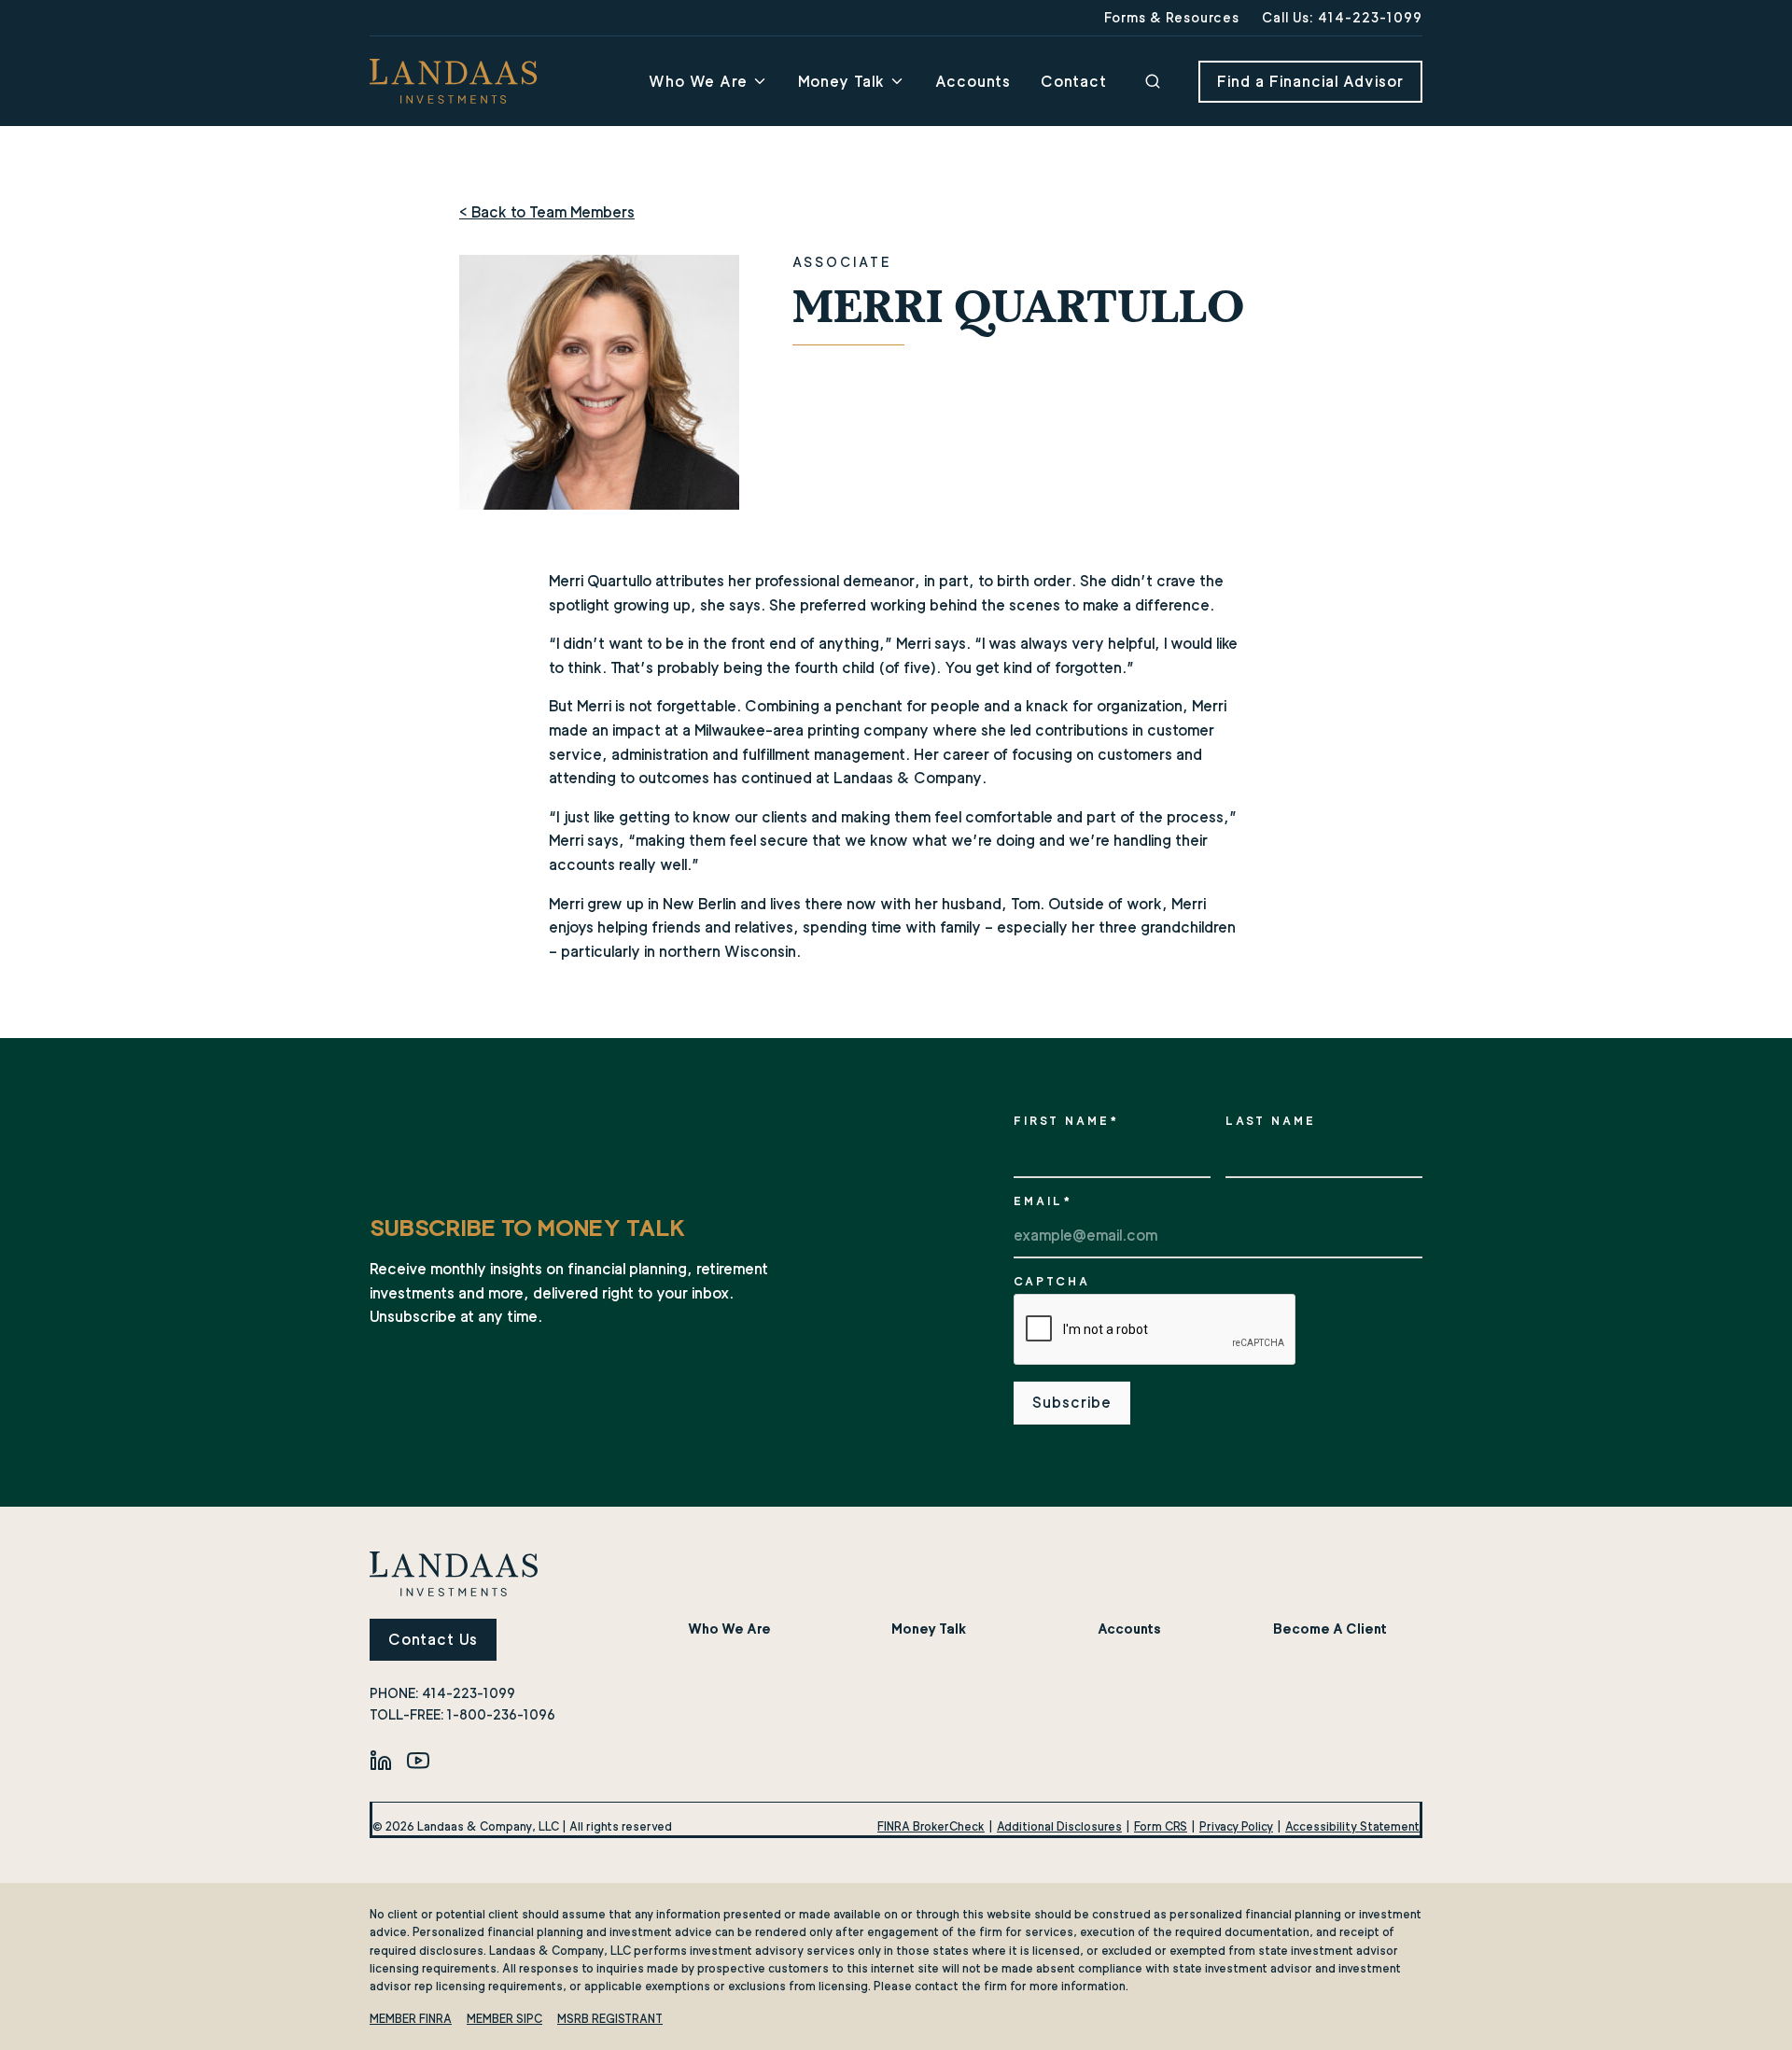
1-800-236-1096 (501, 1714)
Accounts (973, 82)
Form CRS (1161, 1826)
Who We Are (698, 82)
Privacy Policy (1236, 1826)
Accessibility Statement (1352, 1826)
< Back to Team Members (547, 212)
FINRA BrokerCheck (931, 1826)
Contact (1074, 82)
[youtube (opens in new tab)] (418, 1760)
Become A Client (1330, 1629)
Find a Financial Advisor (1310, 82)
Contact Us (433, 1640)
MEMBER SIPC (504, 2019)
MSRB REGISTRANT (610, 2019)
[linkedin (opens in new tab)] (381, 1760)
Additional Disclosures (1059, 1826)
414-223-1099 (469, 1693)
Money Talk (841, 82)
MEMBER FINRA (411, 2019)
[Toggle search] (1153, 81)
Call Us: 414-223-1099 (1342, 17)
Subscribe (1072, 1403)
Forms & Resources (1172, 17)
